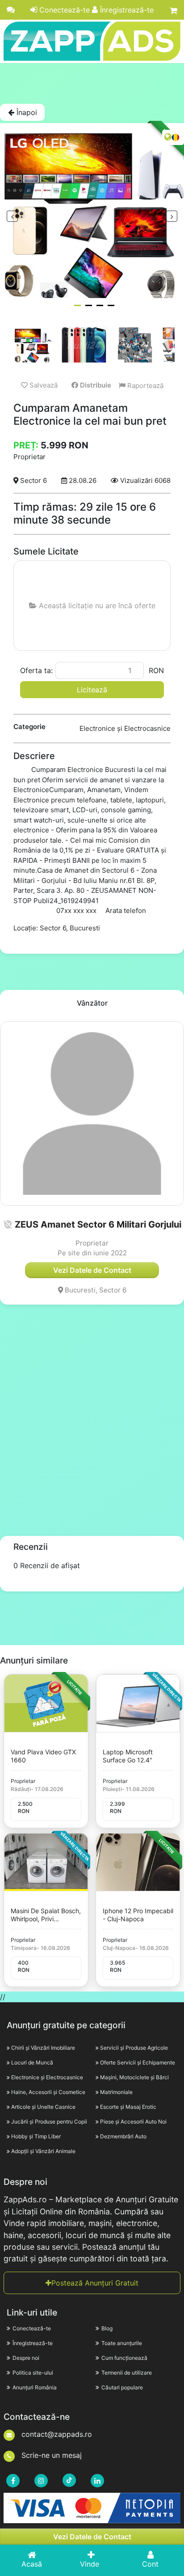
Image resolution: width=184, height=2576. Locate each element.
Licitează (92, 690)
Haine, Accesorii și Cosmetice (48, 2092)
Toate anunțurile (122, 2343)
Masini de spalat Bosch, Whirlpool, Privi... (46, 1915)
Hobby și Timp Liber (36, 2136)
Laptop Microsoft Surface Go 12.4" (128, 1756)
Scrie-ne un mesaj (50, 2455)
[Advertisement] (92, 83)
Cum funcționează (124, 2358)
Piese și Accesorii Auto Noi (133, 2122)
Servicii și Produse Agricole (134, 2048)
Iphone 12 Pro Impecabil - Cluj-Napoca (138, 1915)
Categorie (29, 727)
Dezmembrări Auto (123, 2136)
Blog (107, 2328)
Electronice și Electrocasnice (47, 2077)
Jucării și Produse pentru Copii (49, 2122)
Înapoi (26, 112)
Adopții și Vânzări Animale (43, 2151)
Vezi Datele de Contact (92, 2537)
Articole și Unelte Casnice (43, 2107)
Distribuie (95, 385)
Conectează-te (63, 10)
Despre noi (26, 2358)
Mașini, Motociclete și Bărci (134, 2077)
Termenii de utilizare (127, 2373)
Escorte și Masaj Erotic (128, 2107)
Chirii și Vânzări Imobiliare (43, 2048)
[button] (8, 1224)
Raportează (144, 386)
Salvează (43, 385)
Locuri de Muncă (32, 2062)
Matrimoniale (116, 2092)
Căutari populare (122, 2387)
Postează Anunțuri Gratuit (95, 2283)
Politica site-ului (33, 2373)
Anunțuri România (35, 2387)
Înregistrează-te (126, 10)
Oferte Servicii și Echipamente (138, 2062)
